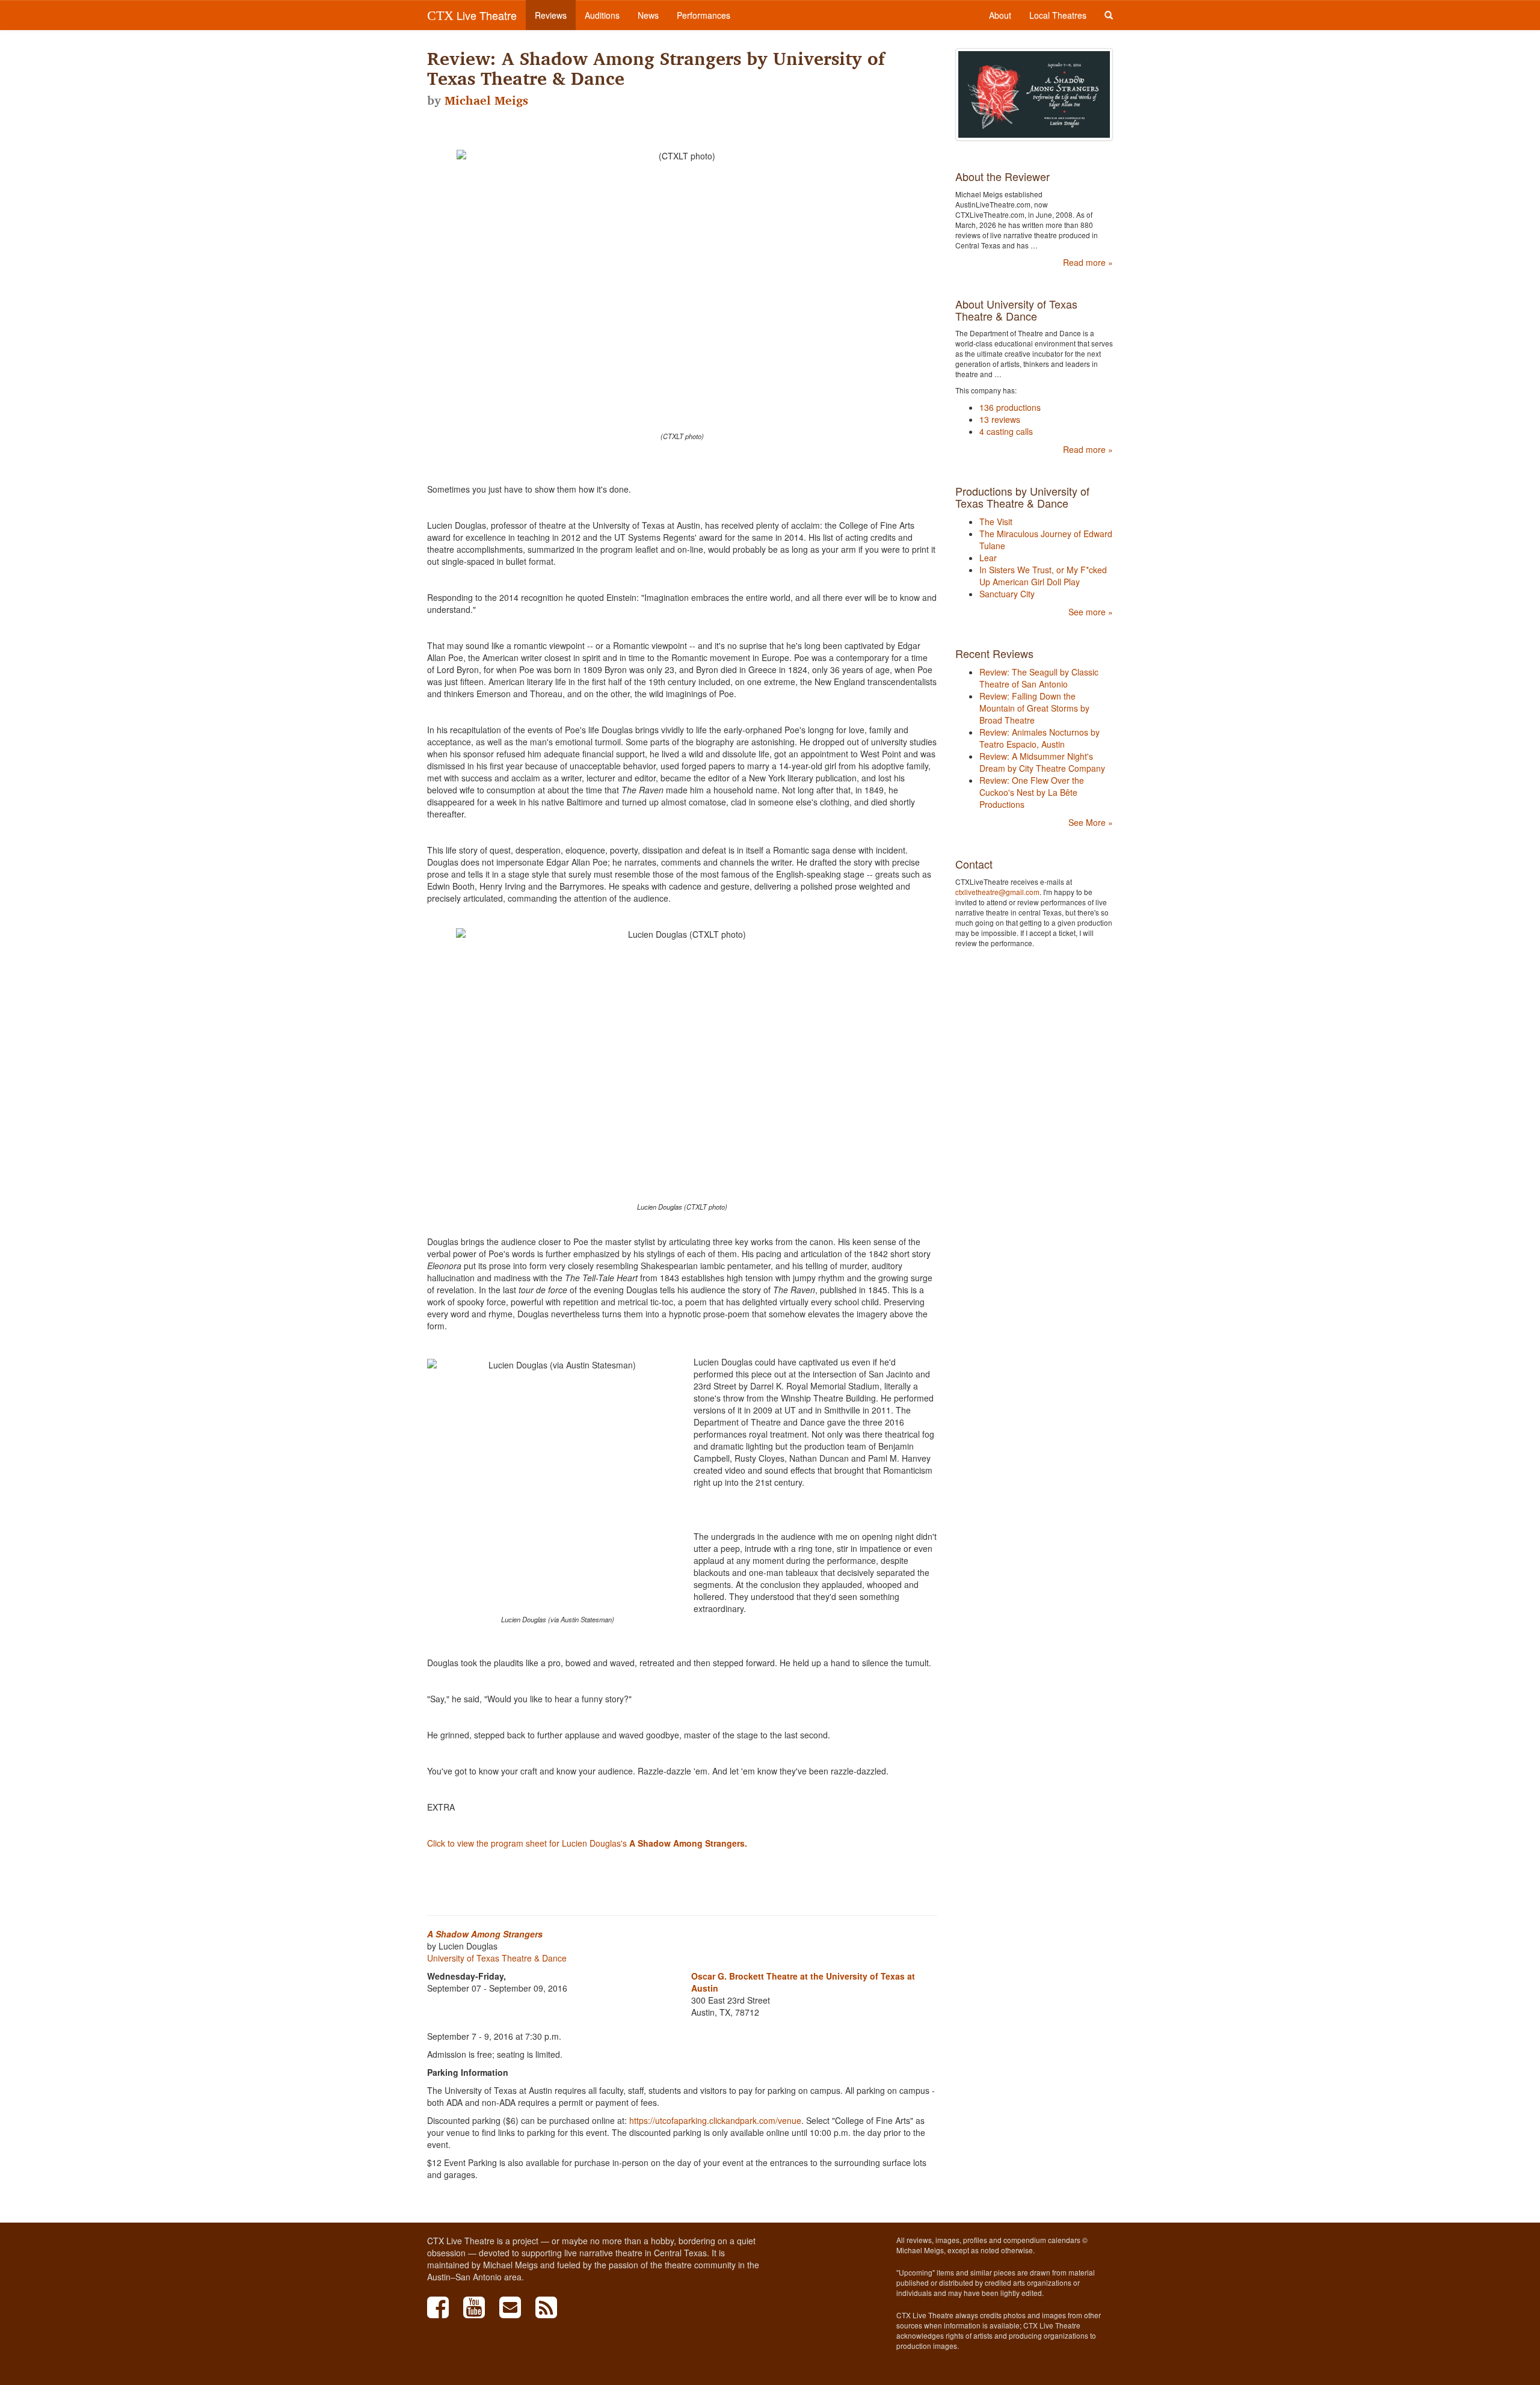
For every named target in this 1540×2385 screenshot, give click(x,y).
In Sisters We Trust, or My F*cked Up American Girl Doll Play (1043, 576)
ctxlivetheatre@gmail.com (997, 892)
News (648, 15)
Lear (988, 558)
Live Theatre (472, 15)
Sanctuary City (1007, 594)
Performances (704, 15)
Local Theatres (1058, 15)
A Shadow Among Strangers (485, 1934)
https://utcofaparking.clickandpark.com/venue (715, 2120)
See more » (1091, 612)
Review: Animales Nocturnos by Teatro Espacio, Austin (1039, 738)
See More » (1091, 822)
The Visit (996, 522)
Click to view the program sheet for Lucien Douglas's (587, 1843)
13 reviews (1000, 419)
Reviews (551, 15)
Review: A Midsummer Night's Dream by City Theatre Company (1042, 762)
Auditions (602, 15)
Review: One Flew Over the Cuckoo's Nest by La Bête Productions (1032, 792)
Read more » (1088, 262)
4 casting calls (1006, 431)
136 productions (1010, 407)
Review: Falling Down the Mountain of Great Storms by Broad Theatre (1034, 708)
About (1000, 15)
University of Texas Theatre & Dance (497, 1958)
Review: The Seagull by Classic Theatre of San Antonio (1039, 678)
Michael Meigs (486, 100)
